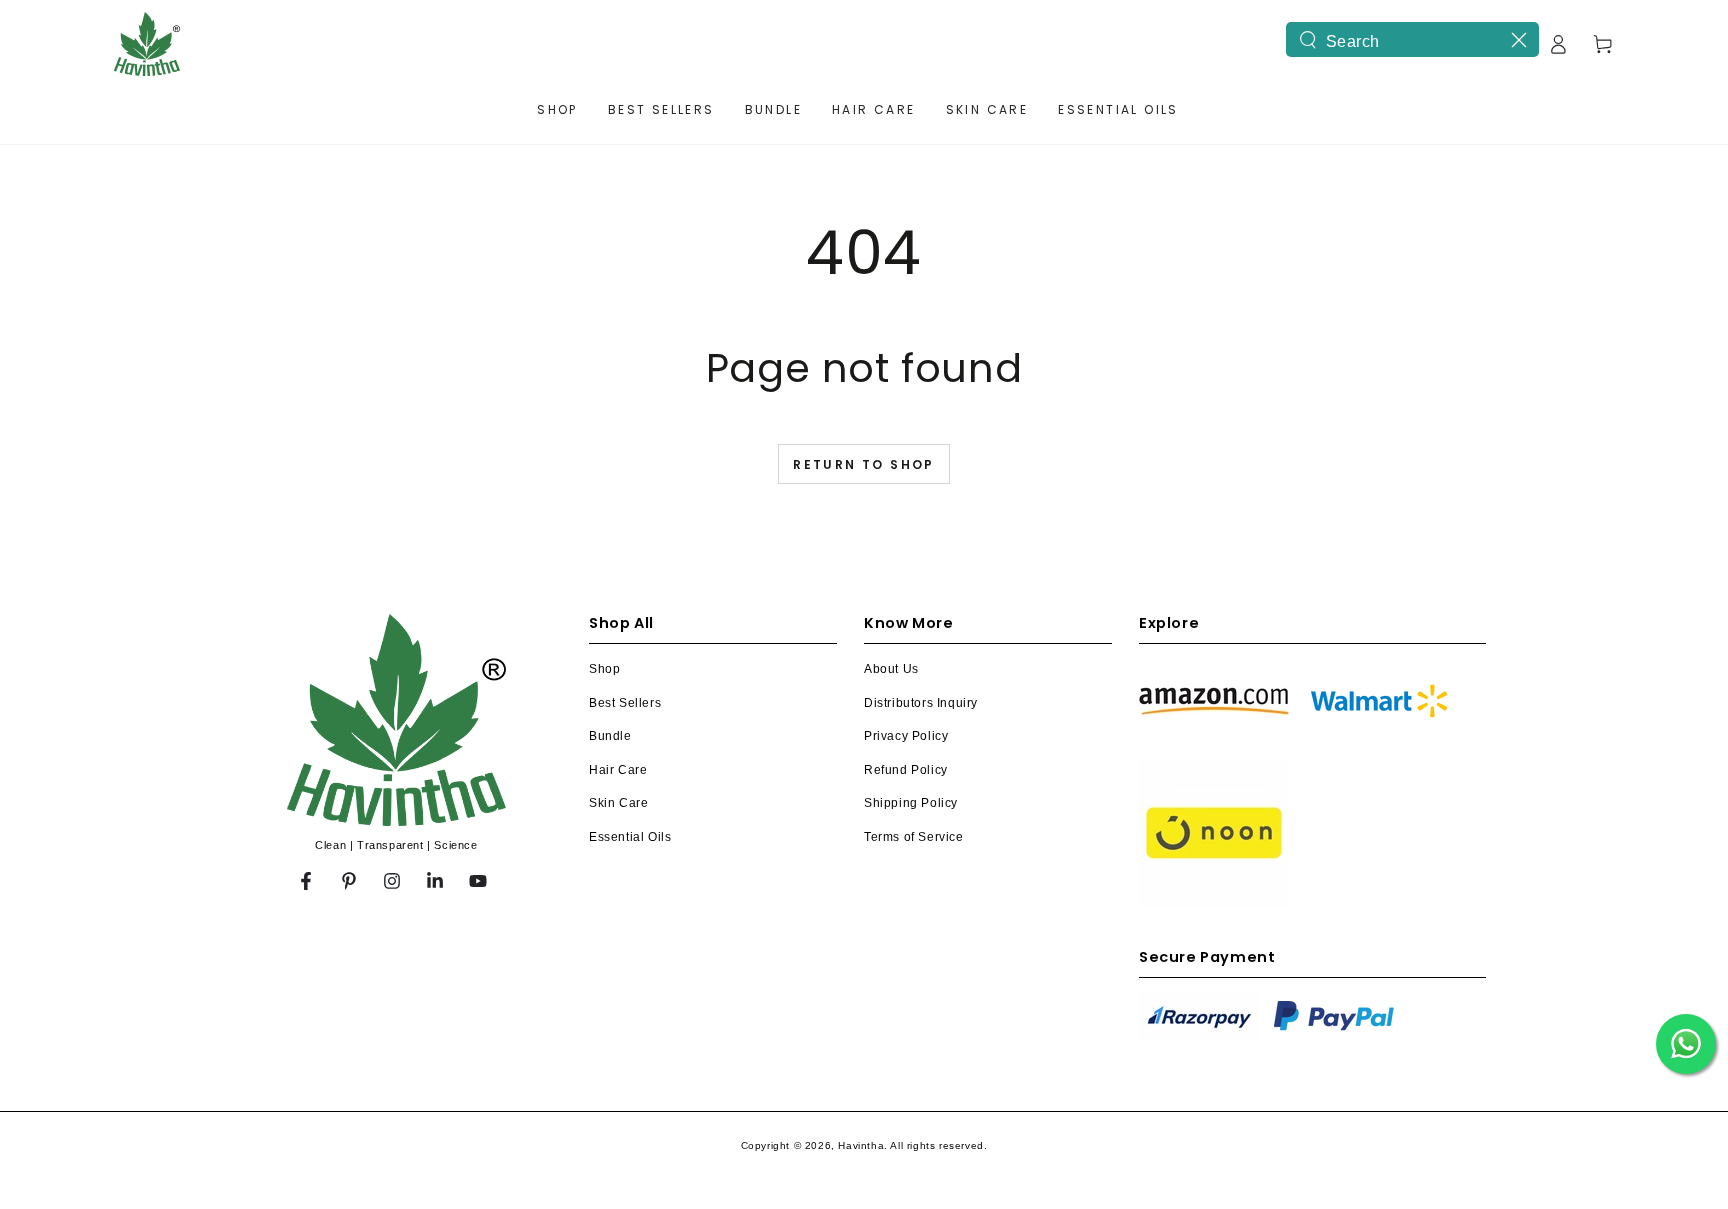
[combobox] (1412, 39)
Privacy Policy (906, 736)
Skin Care (618, 803)
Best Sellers (625, 703)
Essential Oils (630, 837)
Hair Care (618, 770)
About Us (891, 669)
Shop (604, 669)
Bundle (610, 736)
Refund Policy (906, 770)
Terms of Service (914, 837)
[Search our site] (1308, 40)
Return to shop (864, 464)
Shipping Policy (911, 803)
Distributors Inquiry (921, 703)
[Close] (1519, 40)
